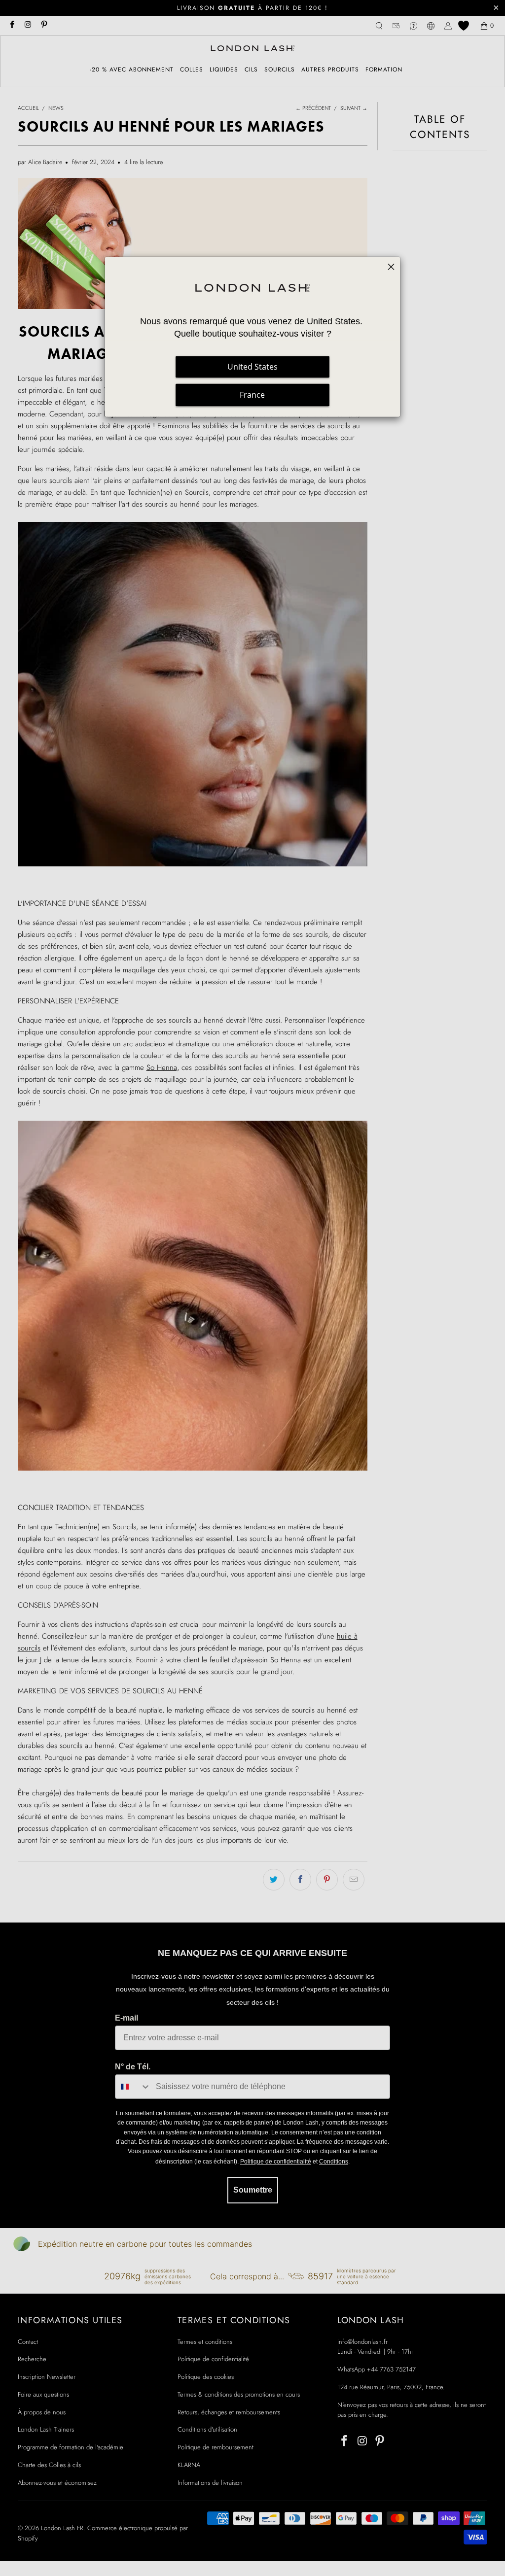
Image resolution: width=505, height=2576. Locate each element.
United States (252, 367)
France (252, 395)
